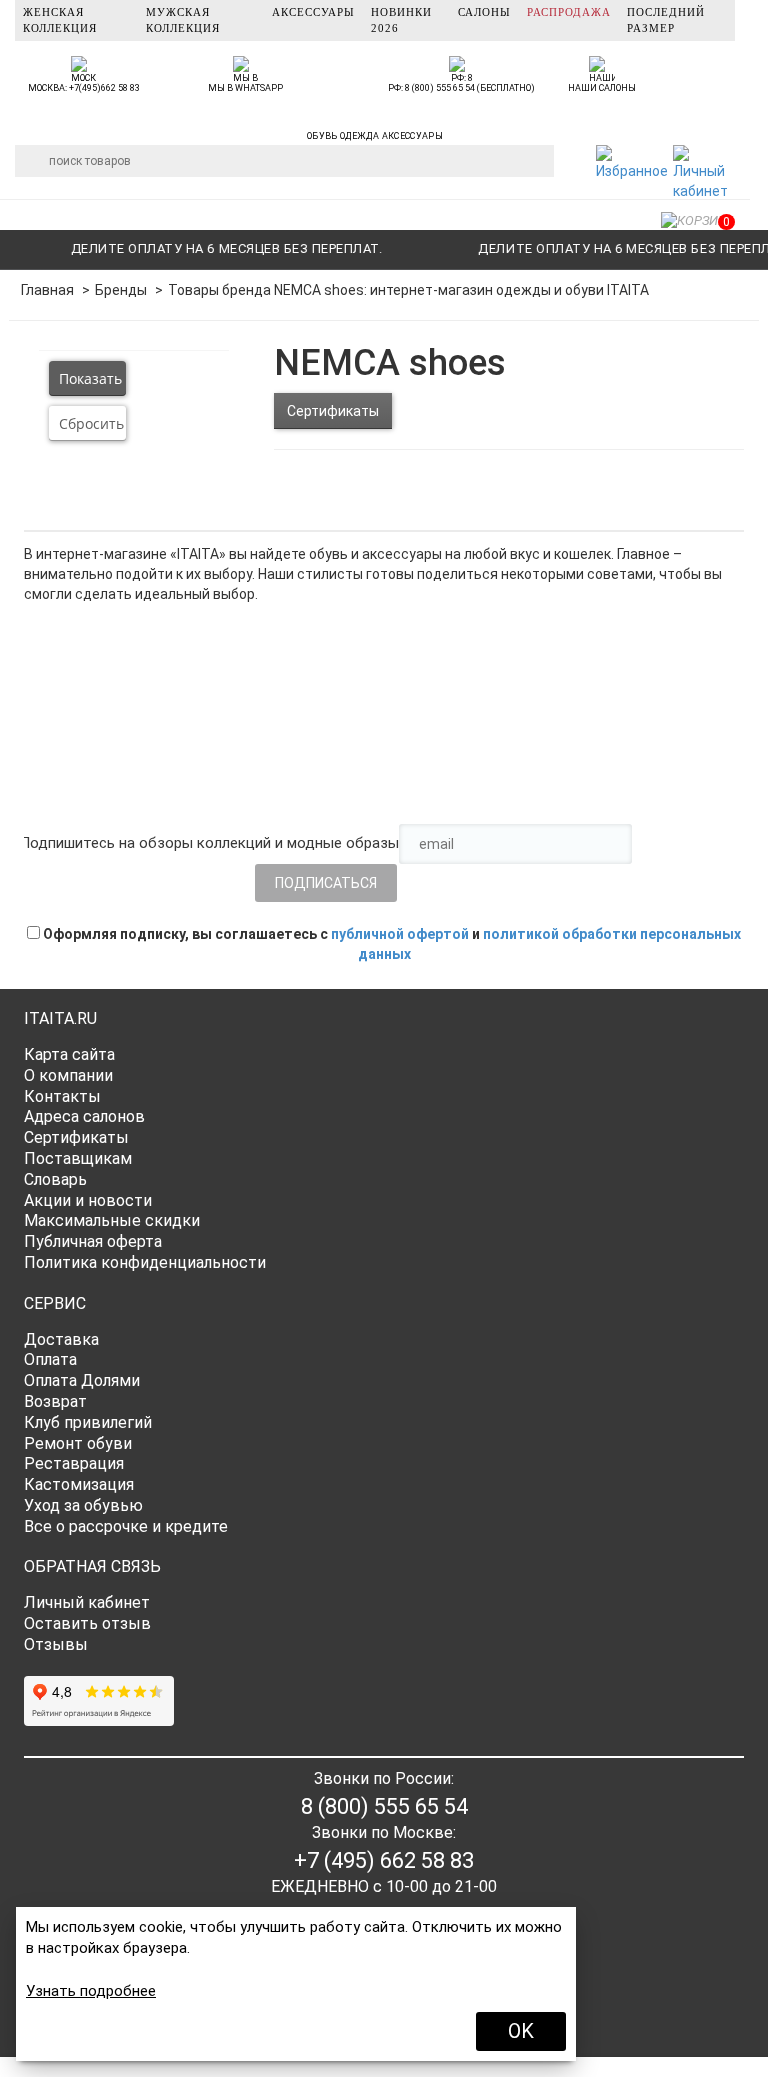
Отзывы (56, 1644)
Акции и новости (88, 1200)
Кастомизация (79, 1484)
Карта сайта (69, 1054)
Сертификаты (333, 411)
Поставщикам (78, 1158)
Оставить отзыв (87, 1623)
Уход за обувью (83, 1505)
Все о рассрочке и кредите (126, 1526)
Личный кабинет (87, 1602)
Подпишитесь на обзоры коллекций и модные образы (209, 843)
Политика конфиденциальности (145, 1262)
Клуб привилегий (88, 1422)
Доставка (61, 1339)
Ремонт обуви (78, 1443)
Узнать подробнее (91, 1991)
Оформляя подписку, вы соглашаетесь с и (390, 944)
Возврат (55, 1401)
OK (521, 2031)
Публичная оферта (93, 1241)
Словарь (55, 1179)
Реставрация (74, 1463)
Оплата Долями (82, 1380)
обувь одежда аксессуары (375, 133)
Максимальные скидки (112, 1220)
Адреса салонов (84, 1116)
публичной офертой (400, 934)
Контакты (62, 1096)
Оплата (50, 1359)
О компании (68, 1075)
